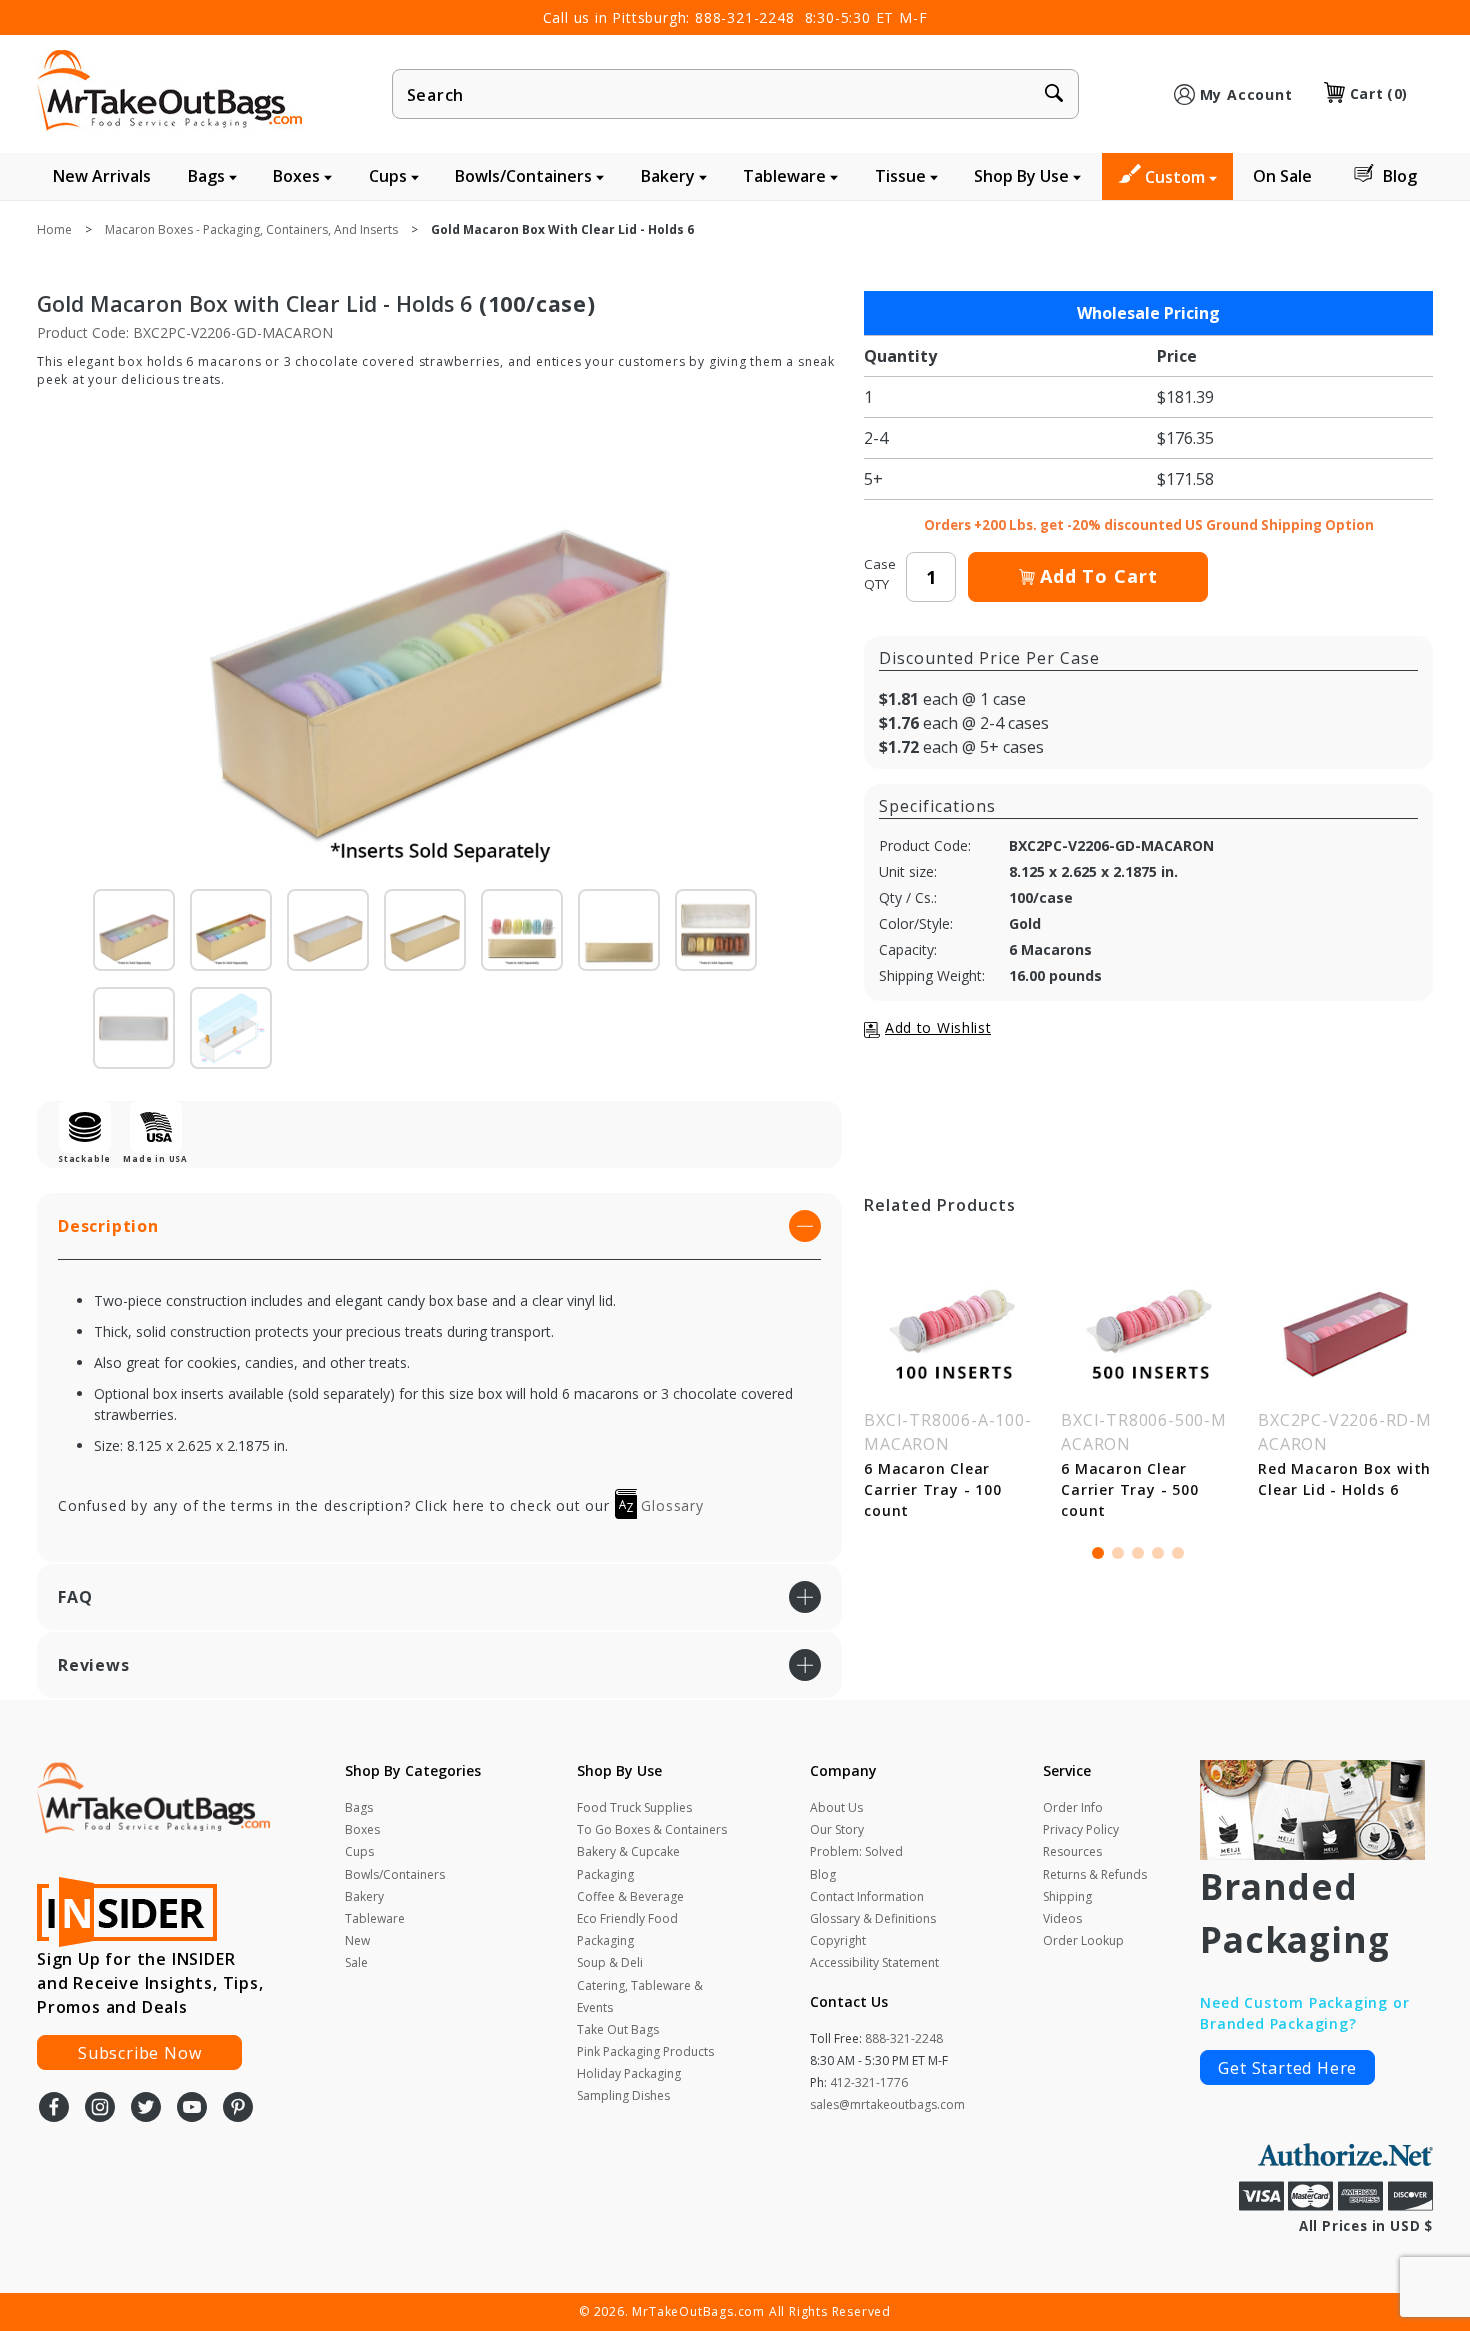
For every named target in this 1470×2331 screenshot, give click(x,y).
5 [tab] (1178, 1553)
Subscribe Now (139, 2053)
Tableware (786, 176)
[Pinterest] (238, 2109)
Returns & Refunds (1095, 1874)
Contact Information (867, 1896)
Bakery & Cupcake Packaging (628, 1862)
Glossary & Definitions (873, 1918)
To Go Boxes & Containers (652, 1829)
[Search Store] (1054, 95)
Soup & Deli (610, 1962)
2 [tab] (1118, 1553)
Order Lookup (1083, 1940)
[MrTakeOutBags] (169, 92)
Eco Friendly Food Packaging (627, 1929)
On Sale (1282, 176)
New (357, 1940)
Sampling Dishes (623, 2095)
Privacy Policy (1081, 1829)
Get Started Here (1287, 2068)
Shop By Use (1023, 176)
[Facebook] (54, 2109)
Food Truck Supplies (634, 1807)
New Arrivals (102, 176)
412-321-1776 (869, 2082)
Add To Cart (1099, 576)
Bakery (670, 176)
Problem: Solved (856, 1851)
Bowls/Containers (525, 176)
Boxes (298, 176)
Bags (208, 176)
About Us (836, 1807)
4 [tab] (1158, 1553)
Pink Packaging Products (645, 2051)
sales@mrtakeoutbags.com (887, 2104)
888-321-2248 (745, 17)
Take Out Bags (618, 2029)
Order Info (1073, 1807)
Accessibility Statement (874, 1962)
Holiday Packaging (629, 2073)
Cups (390, 176)
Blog (1400, 176)
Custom (1177, 177)
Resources (1072, 1851)
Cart (1379, 93)
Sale (356, 1962)
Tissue (902, 176)
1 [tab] (1098, 1553)
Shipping (1067, 1896)
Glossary (670, 1505)
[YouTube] (192, 2109)
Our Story (837, 1829)
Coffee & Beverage (630, 1896)
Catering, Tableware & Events (640, 1996)
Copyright (838, 1940)
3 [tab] (1138, 1553)
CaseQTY (880, 574)
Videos (1062, 1918)
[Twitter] (146, 2109)
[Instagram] (100, 2109)
